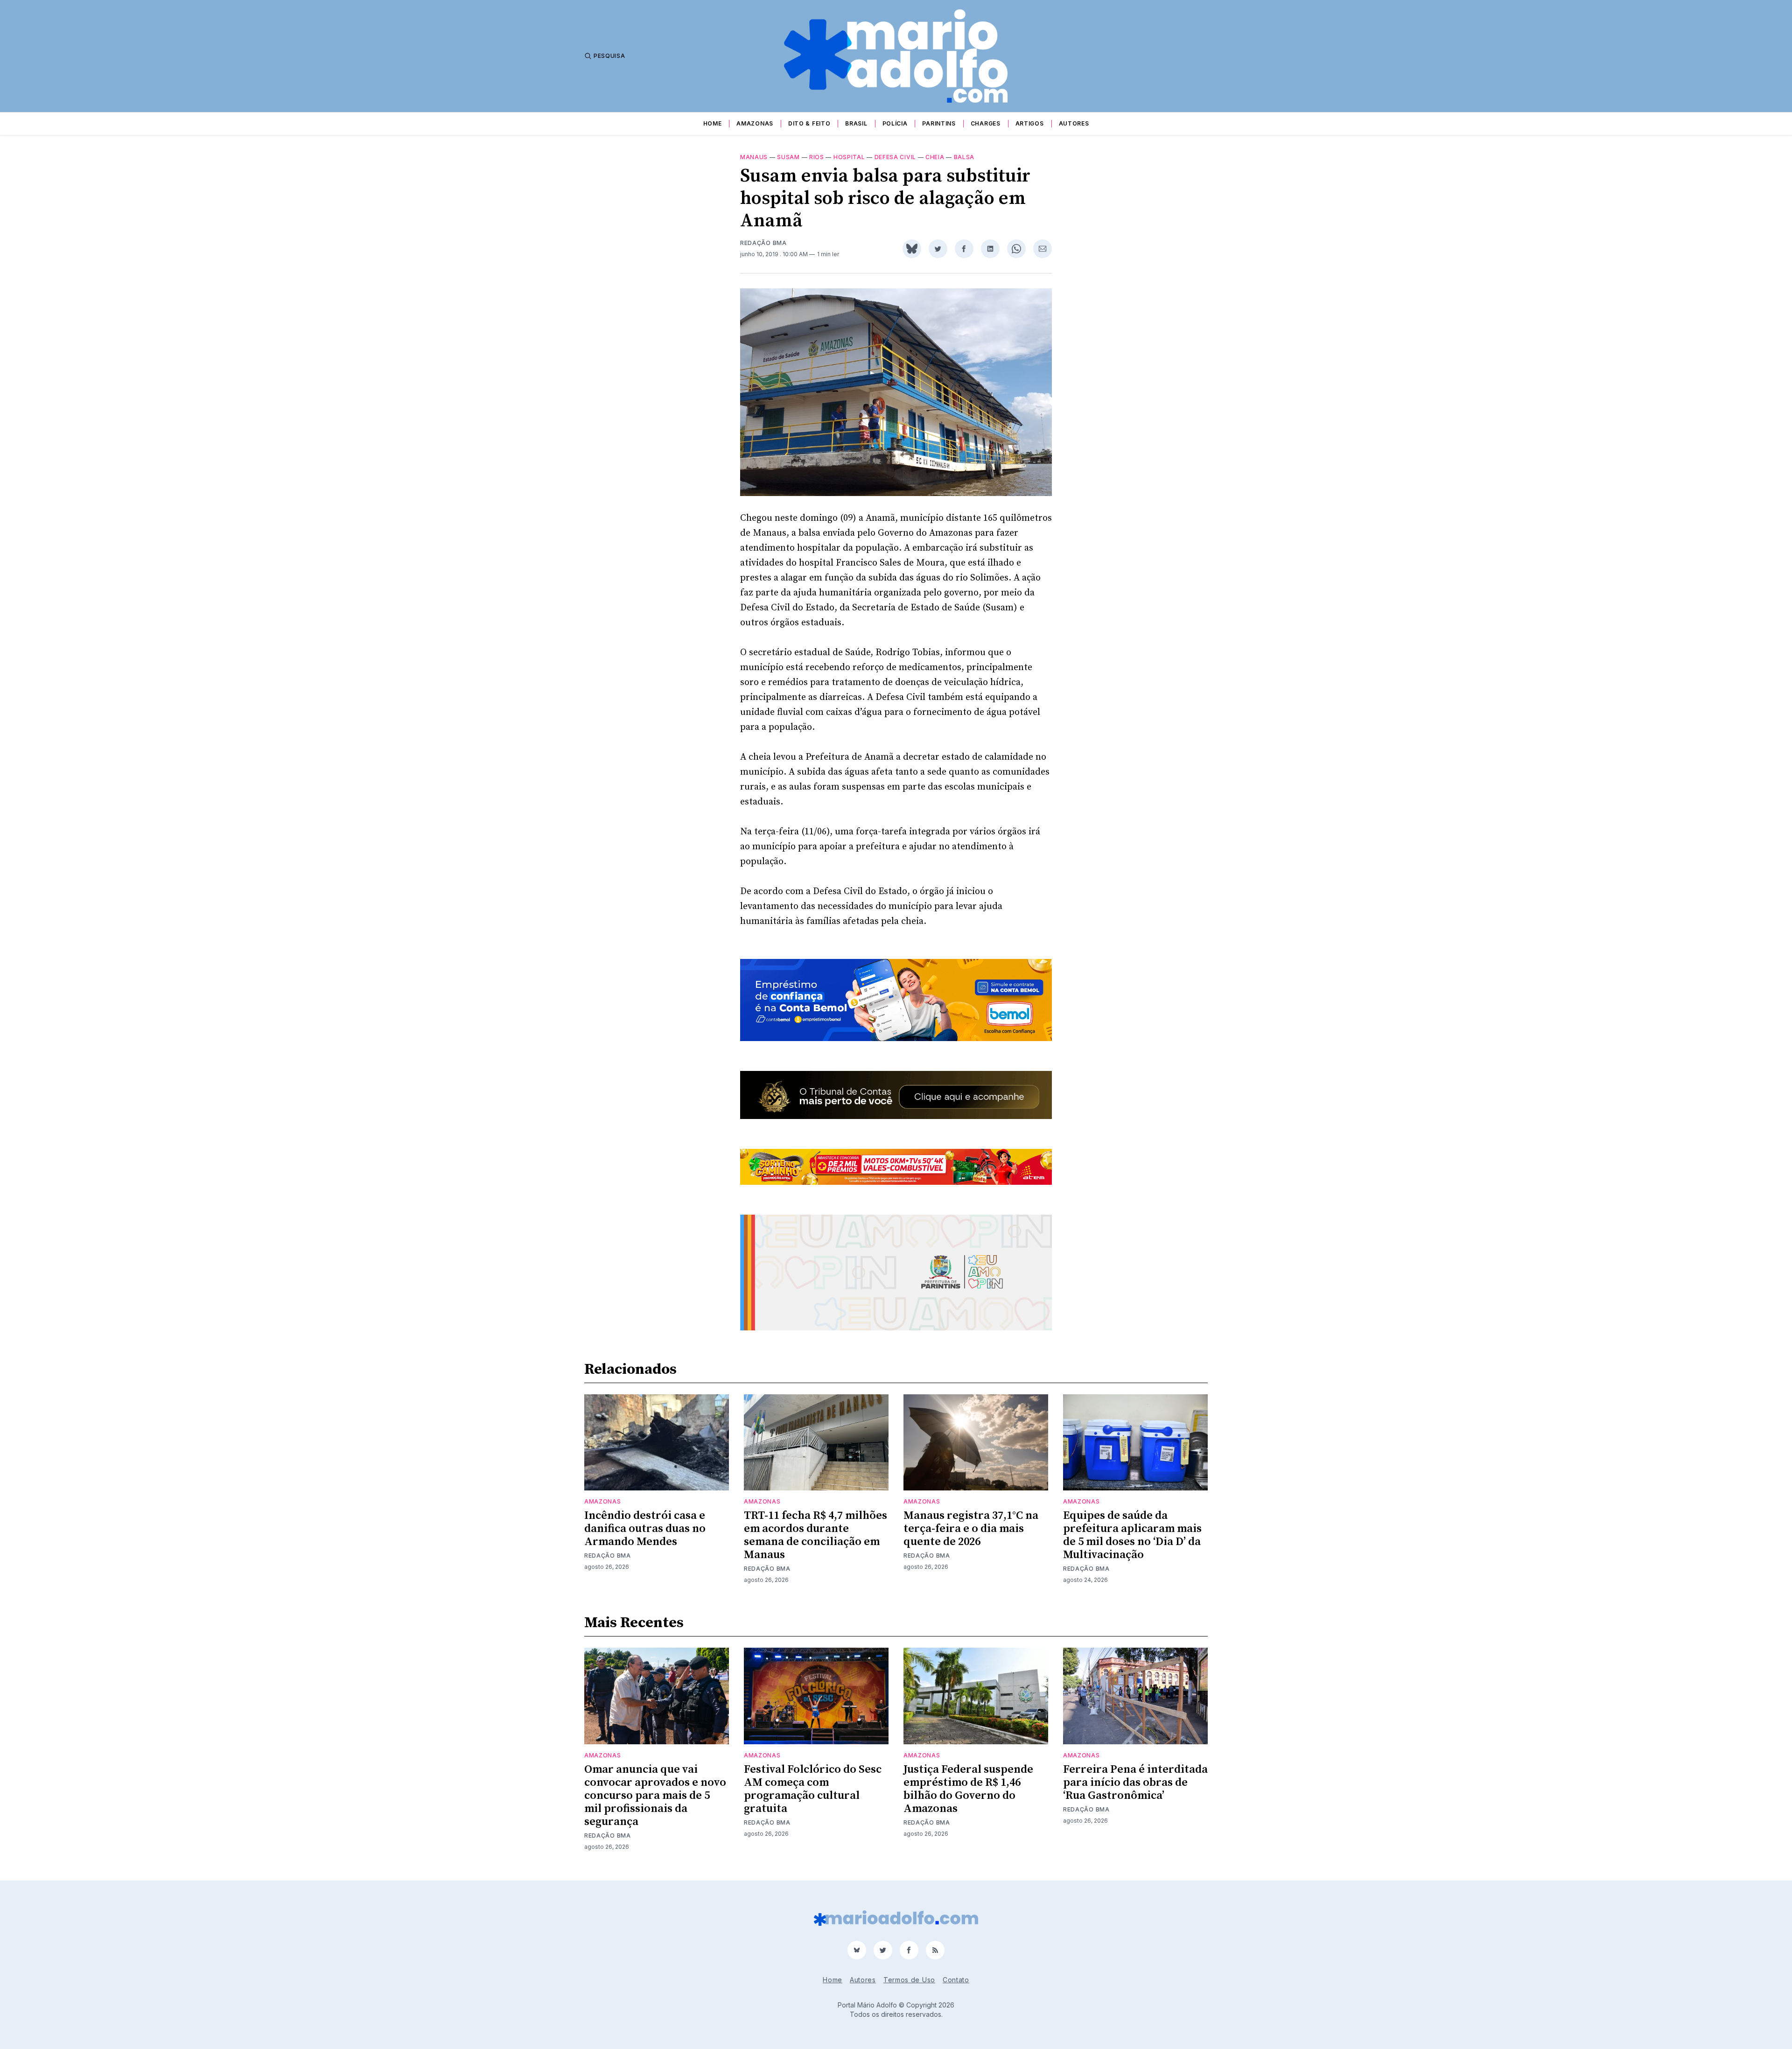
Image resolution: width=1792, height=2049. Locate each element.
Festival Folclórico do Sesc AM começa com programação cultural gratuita (813, 1789)
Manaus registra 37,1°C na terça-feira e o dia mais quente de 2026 (971, 1529)
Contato (956, 1980)
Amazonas (755, 123)
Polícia (895, 123)
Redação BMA (763, 243)
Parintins (939, 123)
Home (713, 123)
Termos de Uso (909, 1980)
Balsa (964, 157)
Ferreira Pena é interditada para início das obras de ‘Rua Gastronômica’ (1135, 1783)
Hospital (849, 157)
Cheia (935, 157)
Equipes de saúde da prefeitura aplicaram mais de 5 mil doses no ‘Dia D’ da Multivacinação (1132, 1535)
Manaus (754, 157)
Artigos (1030, 123)
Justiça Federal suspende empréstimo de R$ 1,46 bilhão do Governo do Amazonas (968, 1789)
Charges (986, 123)
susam (788, 157)
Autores (1074, 123)
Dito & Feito (809, 123)
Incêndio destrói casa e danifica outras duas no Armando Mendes (645, 1529)
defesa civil (895, 157)
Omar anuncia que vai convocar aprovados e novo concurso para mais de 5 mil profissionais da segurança (655, 1796)
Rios (817, 157)
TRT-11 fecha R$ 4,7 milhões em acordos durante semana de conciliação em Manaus (815, 1535)
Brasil (856, 123)
